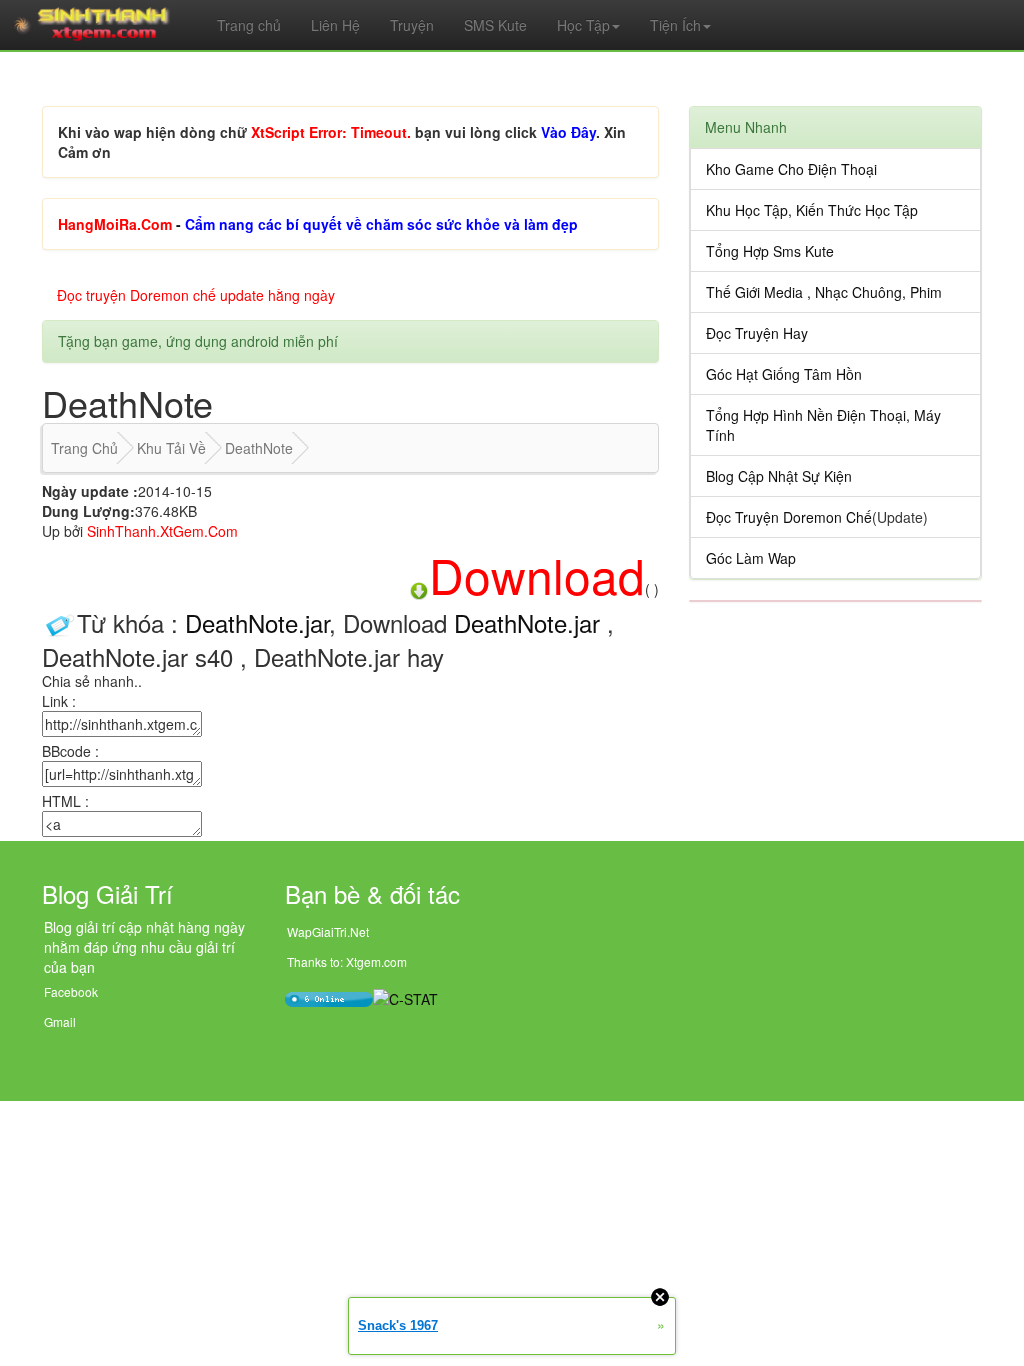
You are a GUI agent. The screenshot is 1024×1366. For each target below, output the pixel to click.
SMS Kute (495, 25)
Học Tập (583, 25)
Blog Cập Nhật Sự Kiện (779, 476)
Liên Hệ (335, 25)
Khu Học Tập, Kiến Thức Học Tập (812, 210)
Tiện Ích (675, 25)
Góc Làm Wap (751, 558)
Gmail (60, 1021)
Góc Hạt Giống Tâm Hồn (784, 374)
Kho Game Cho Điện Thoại (791, 169)
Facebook (71, 991)
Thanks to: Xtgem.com (347, 961)
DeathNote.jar (257, 622)
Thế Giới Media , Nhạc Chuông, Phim (824, 292)
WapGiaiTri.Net (328, 931)
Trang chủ (249, 25)
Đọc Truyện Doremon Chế (789, 517)
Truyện (412, 25)
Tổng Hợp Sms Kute (770, 251)
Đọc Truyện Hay (757, 333)
